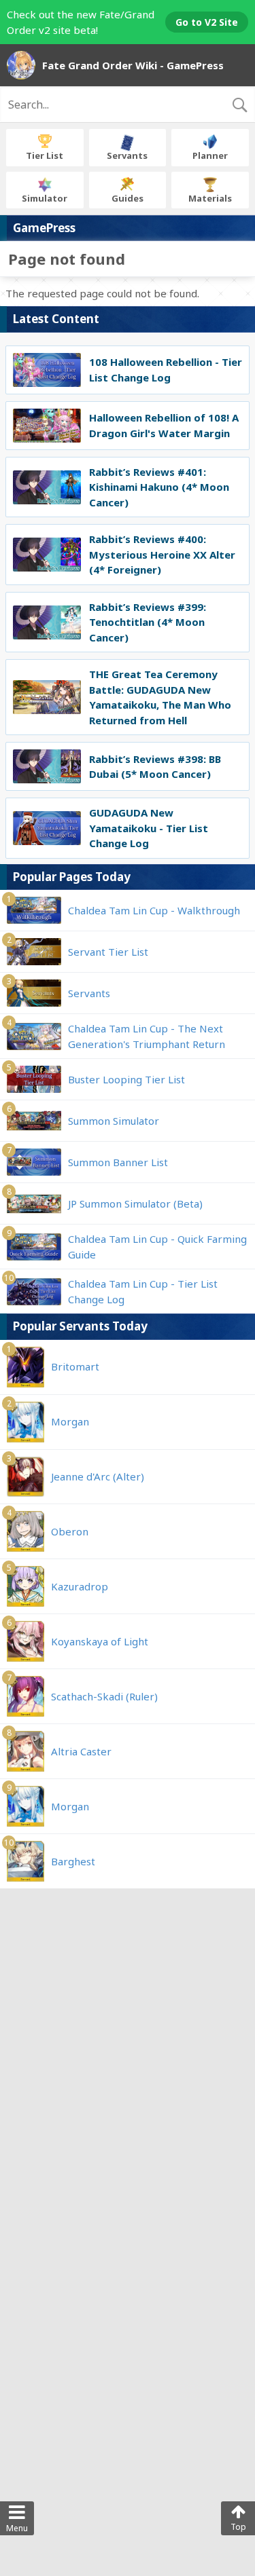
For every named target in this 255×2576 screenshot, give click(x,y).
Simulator (45, 198)
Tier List (45, 155)
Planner (210, 155)
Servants (127, 155)
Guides (128, 198)
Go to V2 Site (207, 22)
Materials (210, 198)
